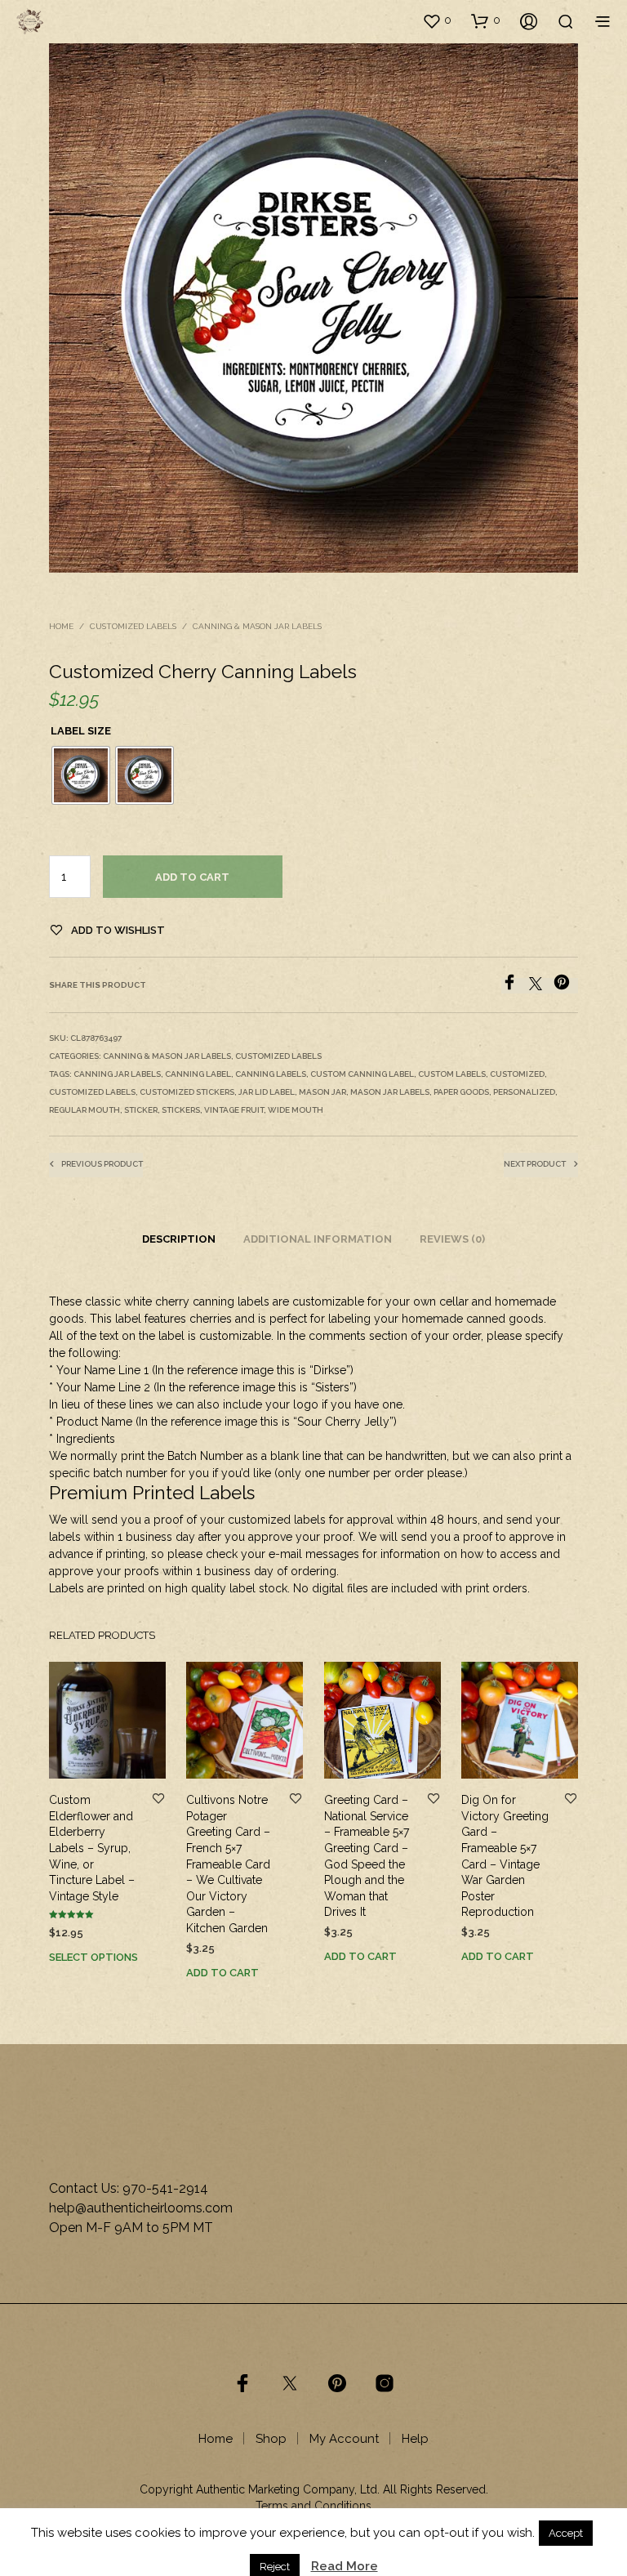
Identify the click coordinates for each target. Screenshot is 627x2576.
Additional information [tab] (318, 1239)
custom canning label (362, 1074)
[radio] (81, 775)
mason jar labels (390, 1092)
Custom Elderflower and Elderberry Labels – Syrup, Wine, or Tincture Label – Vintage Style (92, 1849)
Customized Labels (133, 626)
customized (517, 1074)
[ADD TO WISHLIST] (158, 1800)
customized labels (92, 1092)
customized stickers (187, 1092)
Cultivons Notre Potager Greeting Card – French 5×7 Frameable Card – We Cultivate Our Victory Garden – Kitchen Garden (228, 1865)
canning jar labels (117, 1074)
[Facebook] (515, 986)
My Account (344, 2439)
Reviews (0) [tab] (452, 1239)
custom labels (452, 1074)
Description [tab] (179, 1239)
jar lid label (267, 1092)
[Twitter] (541, 986)
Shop (271, 2439)
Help (415, 2439)
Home (61, 626)
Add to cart (192, 877)
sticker (141, 1110)
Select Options (93, 1957)
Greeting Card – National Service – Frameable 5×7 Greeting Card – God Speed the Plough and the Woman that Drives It (367, 1857)
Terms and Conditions (313, 2506)
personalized (524, 1092)
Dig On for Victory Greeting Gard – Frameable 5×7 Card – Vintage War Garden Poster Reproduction (505, 1857)
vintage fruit (234, 1110)
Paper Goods (461, 1092)
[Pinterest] (566, 986)
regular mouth (84, 1110)
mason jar (322, 1092)
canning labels (271, 1074)
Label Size (81, 731)
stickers (181, 1110)
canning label (198, 1074)
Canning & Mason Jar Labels (257, 626)
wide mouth (296, 1110)
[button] (437, 20)
